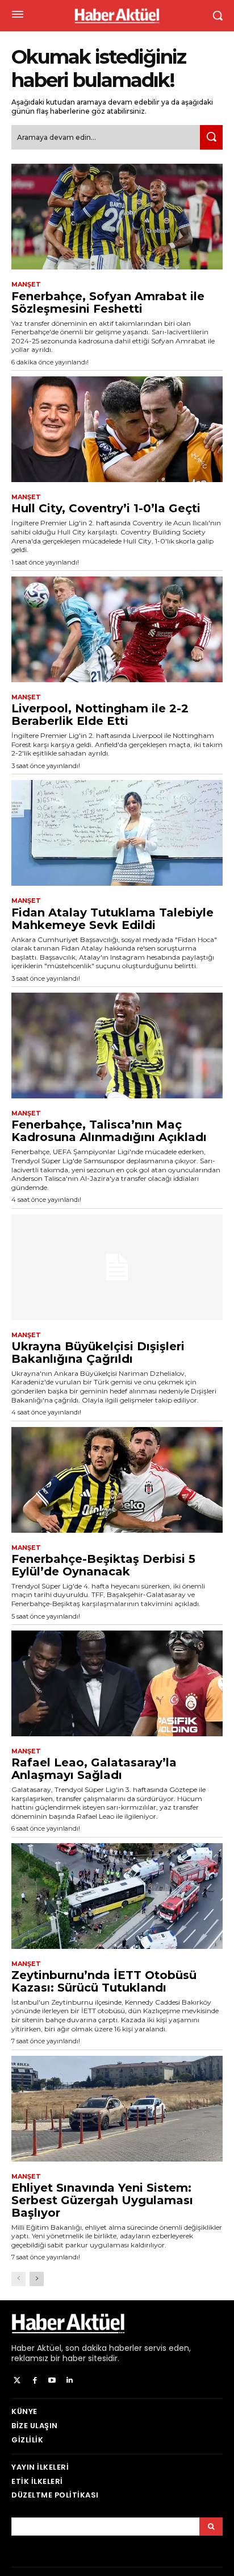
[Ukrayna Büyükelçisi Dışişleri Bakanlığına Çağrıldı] (117, 1267)
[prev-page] (18, 2279)
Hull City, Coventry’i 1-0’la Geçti (106, 508)
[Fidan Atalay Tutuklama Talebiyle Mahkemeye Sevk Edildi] (117, 833)
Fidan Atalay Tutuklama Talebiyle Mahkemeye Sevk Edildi (112, 919)
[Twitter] (17, 2381)
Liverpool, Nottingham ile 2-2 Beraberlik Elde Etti (100, 715)
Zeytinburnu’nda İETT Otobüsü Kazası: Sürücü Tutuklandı (104, 1981)
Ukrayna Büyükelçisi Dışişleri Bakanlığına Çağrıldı (98, 1353)
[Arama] (211, 2527)
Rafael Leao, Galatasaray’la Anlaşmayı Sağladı (94, 1769)
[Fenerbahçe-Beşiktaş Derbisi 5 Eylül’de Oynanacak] (117, 1480)
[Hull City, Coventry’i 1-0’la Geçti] (117, 429)
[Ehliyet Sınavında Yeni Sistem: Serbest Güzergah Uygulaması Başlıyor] (117, 2109)
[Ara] (211, 137)
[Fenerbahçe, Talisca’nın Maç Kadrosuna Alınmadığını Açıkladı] (117, 1046)
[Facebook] (35, 2381)
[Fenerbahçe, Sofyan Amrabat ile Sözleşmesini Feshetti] (117, 217)
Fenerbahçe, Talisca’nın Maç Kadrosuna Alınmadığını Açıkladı (109, 1131)
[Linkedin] (70, 2381)
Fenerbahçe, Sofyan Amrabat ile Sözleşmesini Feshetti (108, 302)
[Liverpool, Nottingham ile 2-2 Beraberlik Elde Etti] (117, 629)
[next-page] (37, 2279)
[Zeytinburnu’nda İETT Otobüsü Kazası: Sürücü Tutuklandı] (117, 1896)
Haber (23, 2348)
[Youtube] (53, 2381)
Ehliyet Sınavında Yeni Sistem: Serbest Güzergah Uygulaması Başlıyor (102, 2200)
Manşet (26, 285)
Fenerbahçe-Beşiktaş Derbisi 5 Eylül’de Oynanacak (103, 1565)
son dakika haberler (104, 2348)
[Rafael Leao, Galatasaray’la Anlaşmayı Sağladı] (117, 1683)
